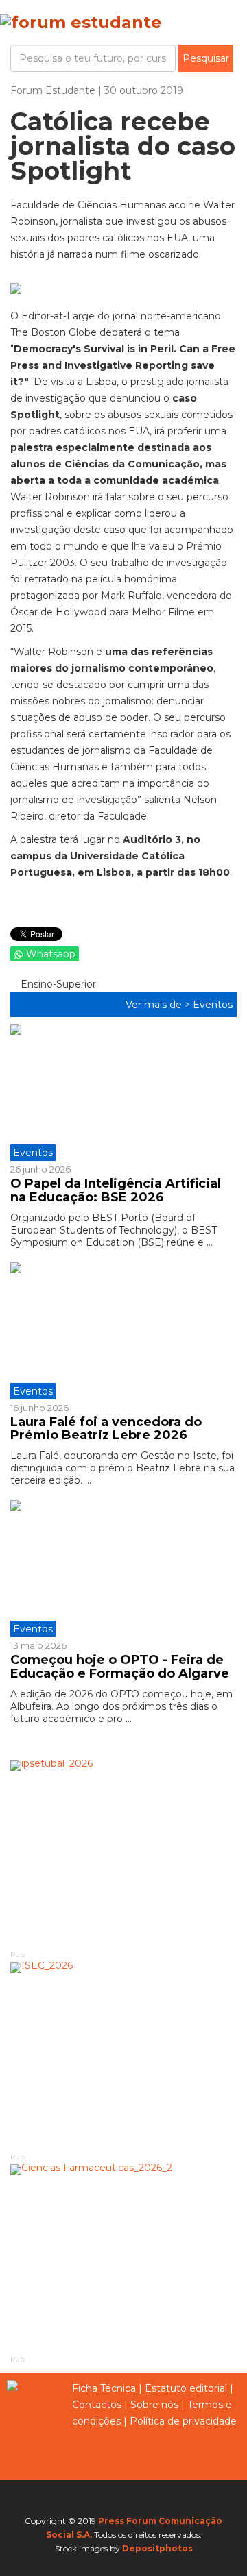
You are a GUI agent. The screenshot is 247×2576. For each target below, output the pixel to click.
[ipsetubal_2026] (123, 1854)
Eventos (213, 1005)
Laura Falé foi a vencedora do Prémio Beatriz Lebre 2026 (106, 1429)
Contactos (97, 2405)
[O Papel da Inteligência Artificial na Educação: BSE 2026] (123, 1092)
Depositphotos (157, 2548)
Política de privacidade (183, 2421)
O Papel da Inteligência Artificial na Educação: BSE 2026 (116, 1190)
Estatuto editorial (186, 2388)
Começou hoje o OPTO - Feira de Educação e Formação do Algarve (120, 1667)
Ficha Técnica (104, 2388)
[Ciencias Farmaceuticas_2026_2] (123, 2258)
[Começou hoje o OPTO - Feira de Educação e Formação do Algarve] (123, 1569)
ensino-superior (57, 984)
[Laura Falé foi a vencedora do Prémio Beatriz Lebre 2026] (123, 1331)
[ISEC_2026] (123, 2056)
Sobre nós (154, 2405)
